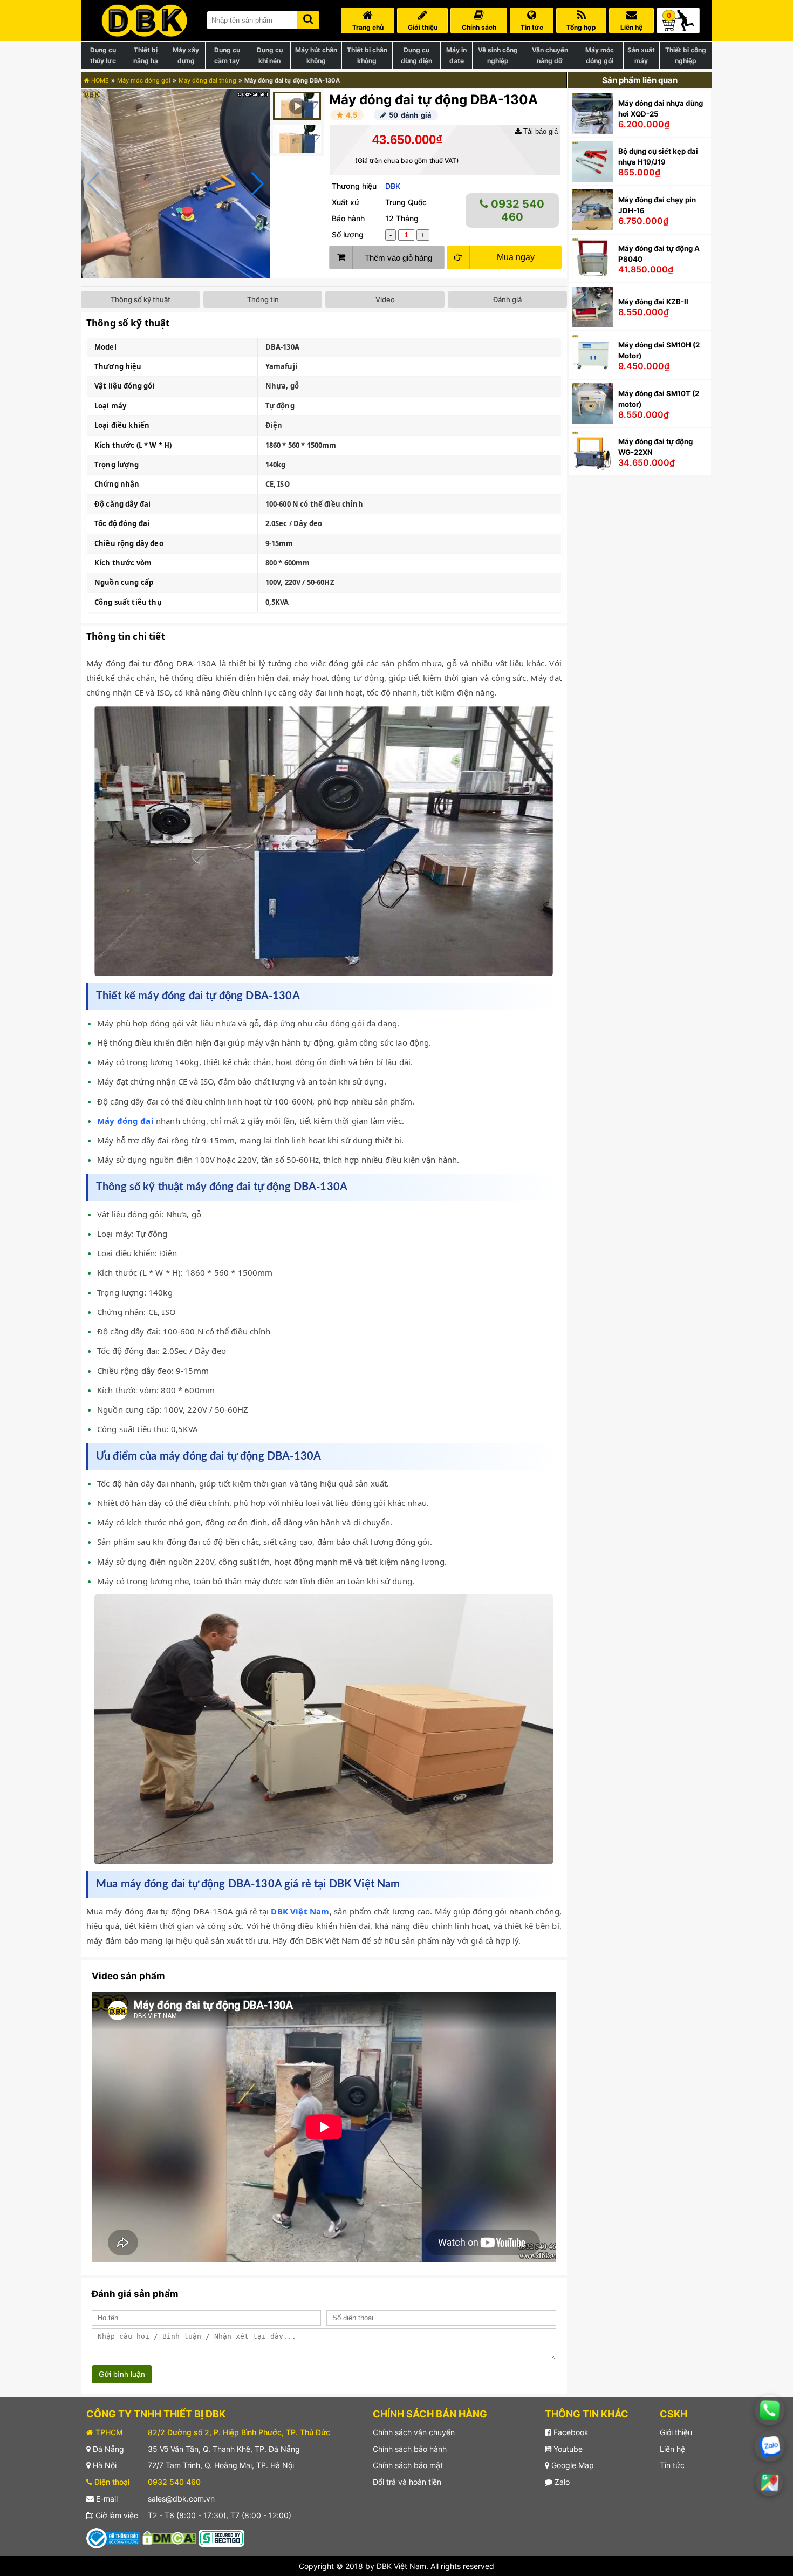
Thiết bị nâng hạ (146, 55)
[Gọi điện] (770, 2410)
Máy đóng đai (125, 1121)
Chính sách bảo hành (410, 2449)
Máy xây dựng (186, 55)
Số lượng (348, 234)
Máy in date (456, 55)
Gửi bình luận (122, 2374)
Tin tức (672, 2465)
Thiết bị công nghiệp (686, 55)
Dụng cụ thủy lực (103, 55)
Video (385, 299)
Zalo (561, 2482)
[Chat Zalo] (770, 2446)
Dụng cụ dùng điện (416, 55)
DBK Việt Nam (300, 1911)
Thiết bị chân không (367, 55)
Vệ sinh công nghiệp (498, 55)
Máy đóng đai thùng (207, 80)
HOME (99, 80)
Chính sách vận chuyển (414, 2432)
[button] (258, 184)
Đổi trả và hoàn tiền (407, 2482)
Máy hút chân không (316, 55)
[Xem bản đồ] (770, 2483)
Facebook (570, 2432)
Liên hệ (672, 2449)
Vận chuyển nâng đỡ (550, 55)
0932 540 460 (516, 210)
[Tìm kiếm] (308, 18)
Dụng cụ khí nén (270, 55)
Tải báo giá (539, 131)
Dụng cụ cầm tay (227, 55)
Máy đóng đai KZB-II (653, 302)
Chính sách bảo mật (408, 2465)
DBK (393, 186)
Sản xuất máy (641, 55)
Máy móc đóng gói (600, 55)
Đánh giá (507, 299)
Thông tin (263, 299)
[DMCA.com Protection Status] (169, 2537)
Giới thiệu (676, 2432)
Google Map (572, 2465)
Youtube (567, 2449)
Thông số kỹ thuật (141, 299)
